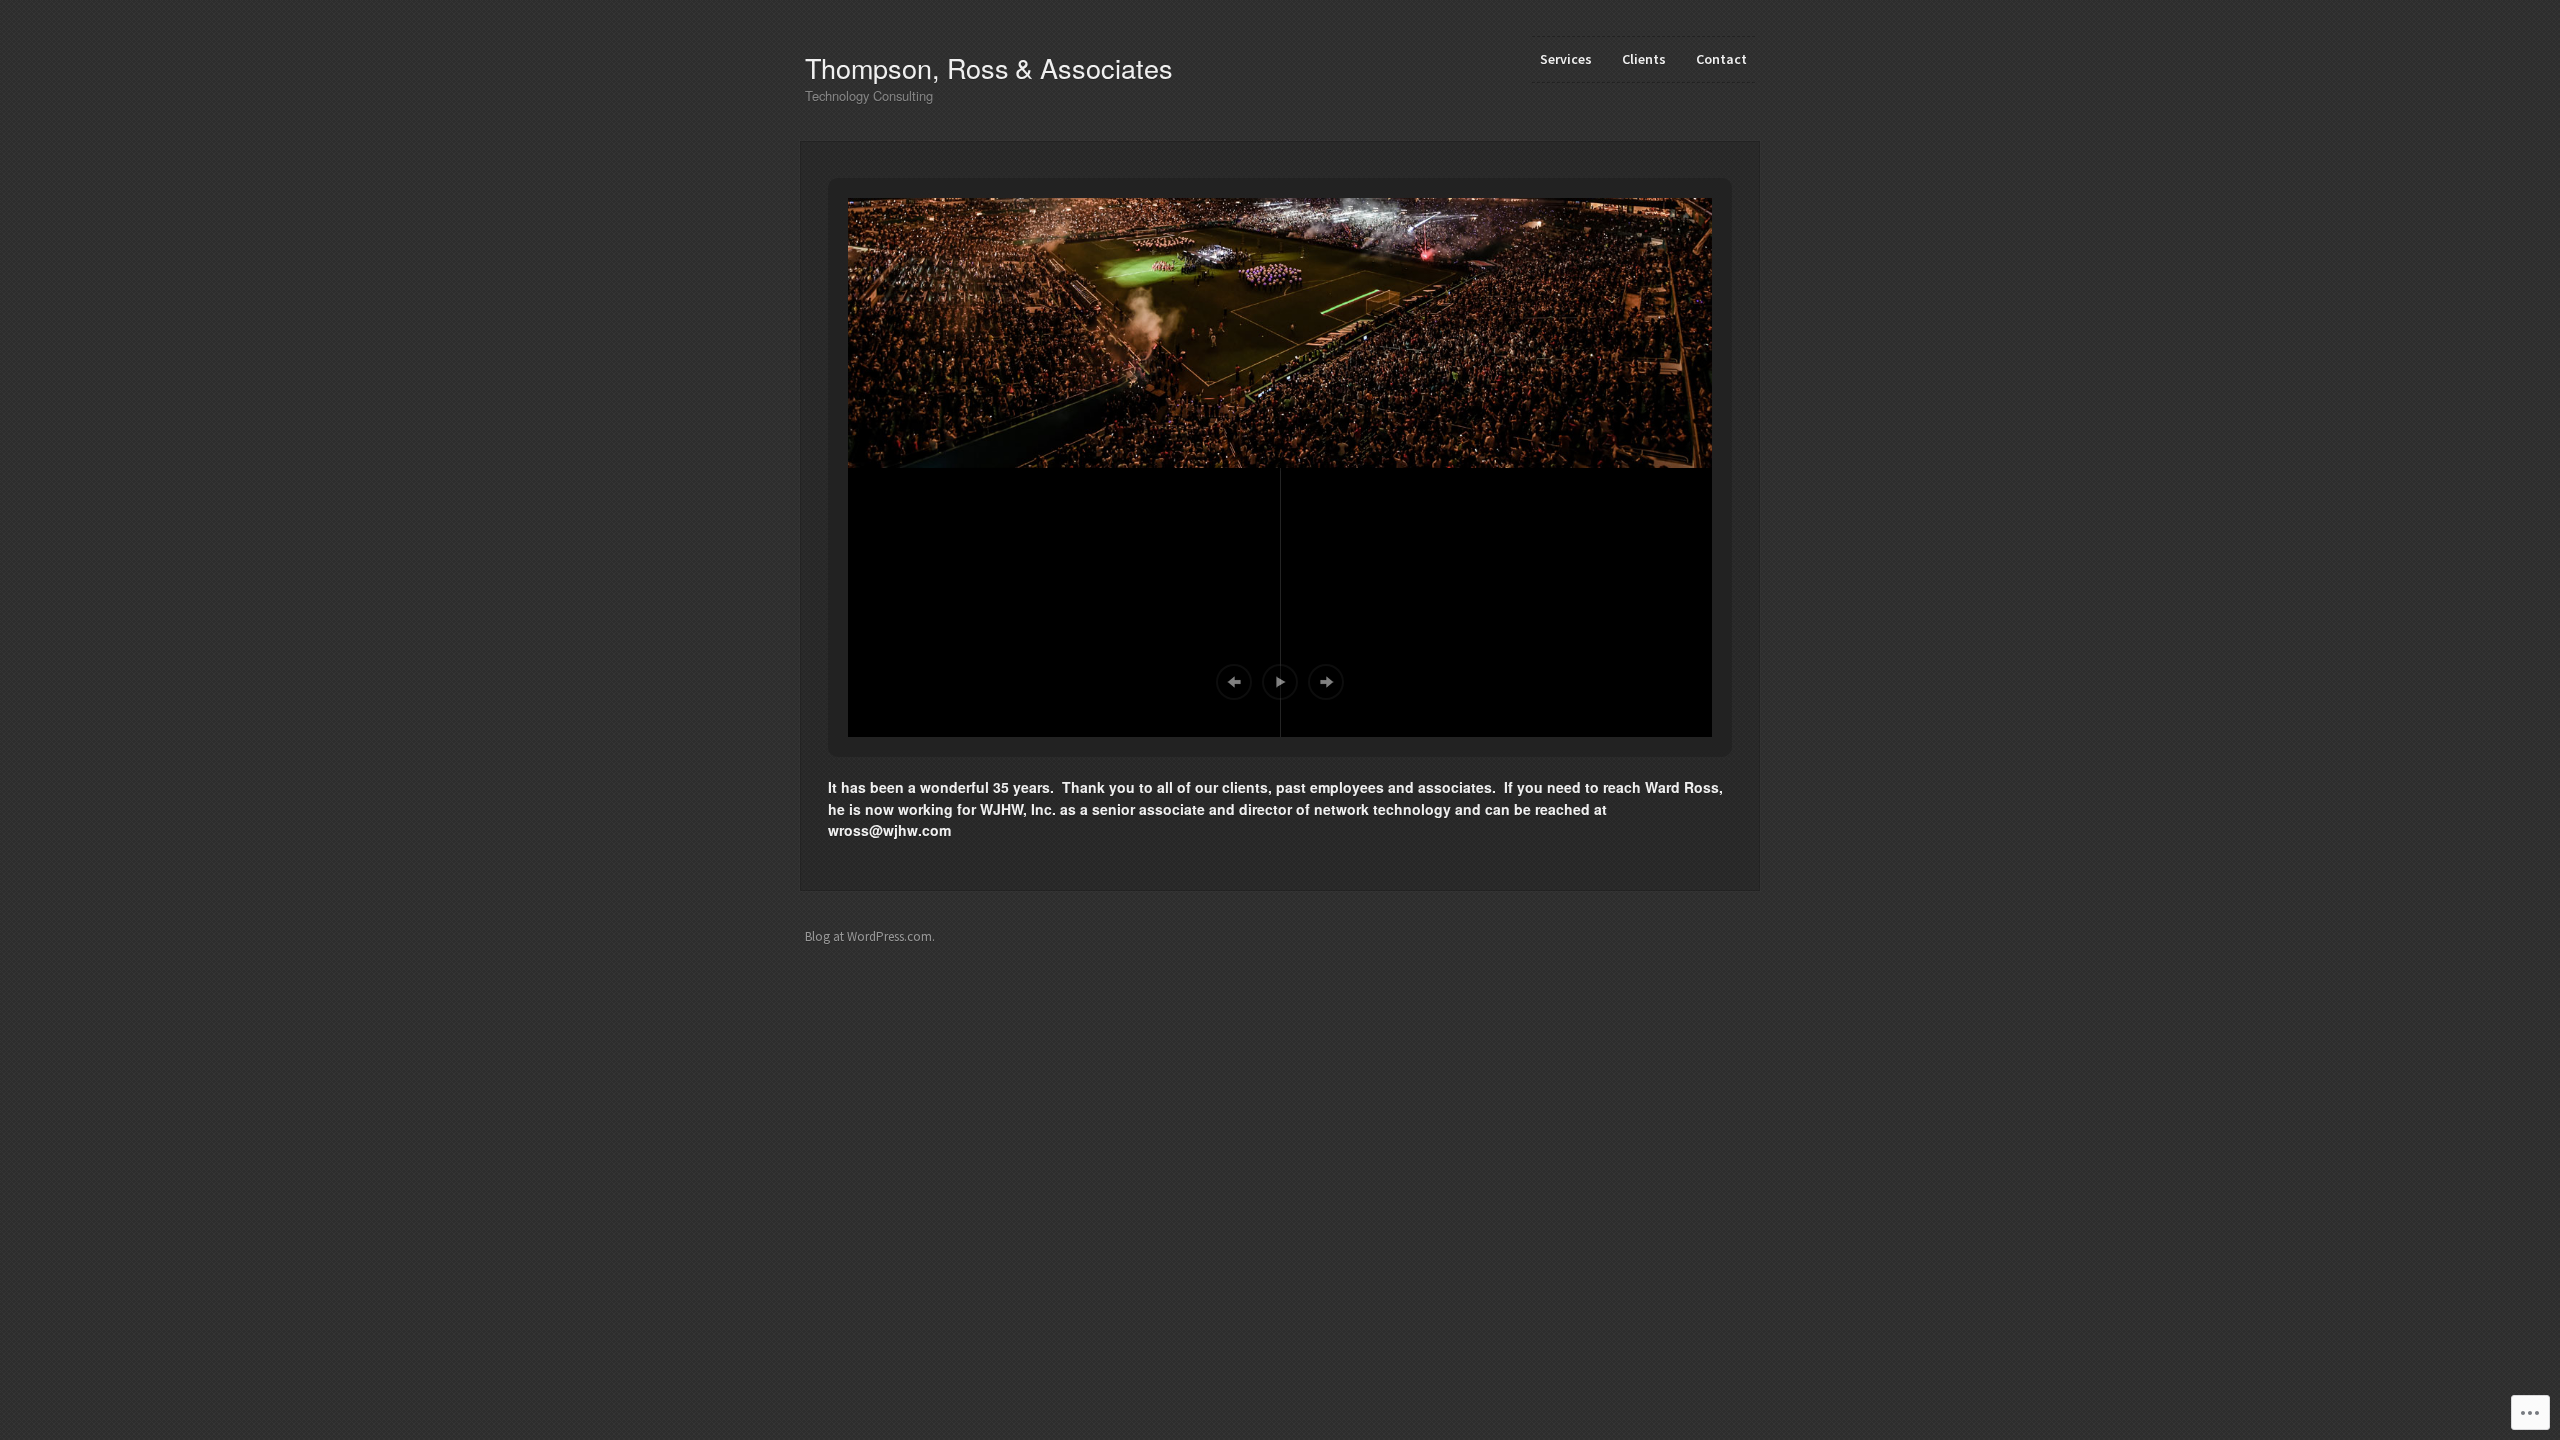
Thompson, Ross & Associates (989, 67)
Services (1566, 59)
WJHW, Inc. (1018, 809)
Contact (1721, 59)
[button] (1234, 682)
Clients (1644, 59)
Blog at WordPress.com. (870, 936)
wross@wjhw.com (889, 830)
